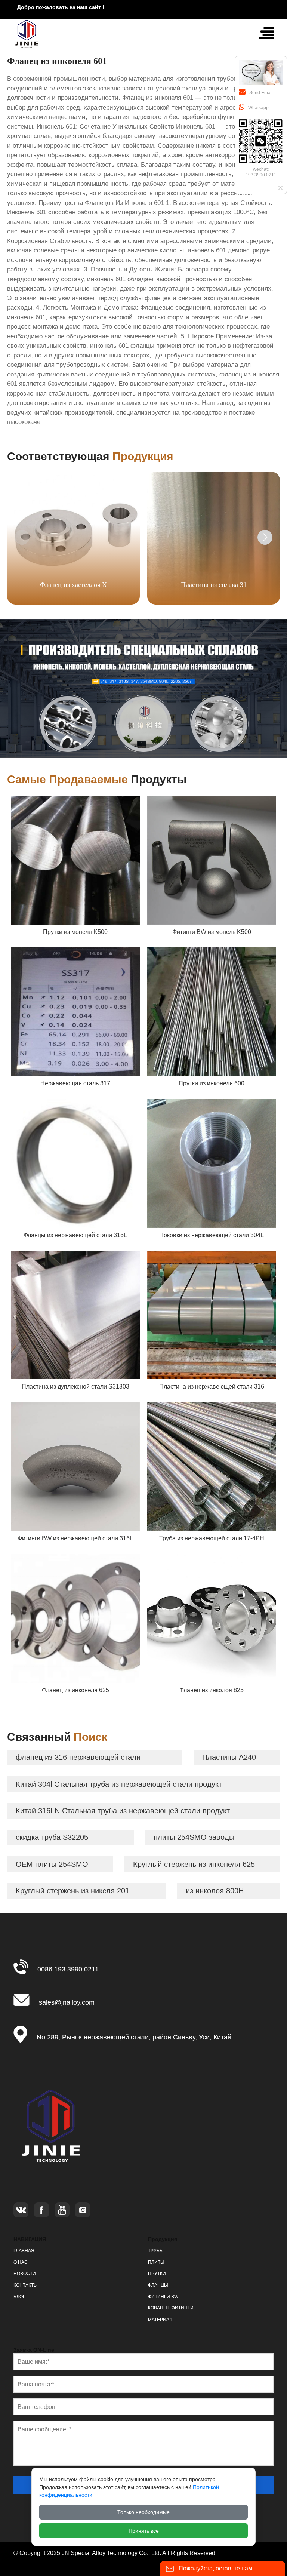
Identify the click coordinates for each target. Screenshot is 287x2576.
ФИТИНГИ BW (163, 2297)
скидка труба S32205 (52, 1837)
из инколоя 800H (215, 1891)
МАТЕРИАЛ (160, 2320)
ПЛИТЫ (156, 2262)
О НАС (21, 2262)
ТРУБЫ (156, 2251)
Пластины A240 (229, 1757)
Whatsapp (258, 108)
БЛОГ (19, 2297)
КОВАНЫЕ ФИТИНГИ (171, 2308)
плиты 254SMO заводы (194, 1837)
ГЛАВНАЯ (24, 2251)
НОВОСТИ (25, 2274)
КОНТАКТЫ (26, 2285)
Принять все (144, 2531)
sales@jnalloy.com (67, 2002)
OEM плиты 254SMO (52, 1864)
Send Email (261, 93)
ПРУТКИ (157, 2274)
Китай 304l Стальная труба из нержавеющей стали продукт (119, 1784)
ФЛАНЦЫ (158, 2285)
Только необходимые (143, 2512)
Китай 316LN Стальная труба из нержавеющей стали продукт (123, 1811)
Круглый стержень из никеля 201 (72, 1891)
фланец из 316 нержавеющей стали (87, 1757)
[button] (265, 537)
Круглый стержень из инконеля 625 (194, 1864)
